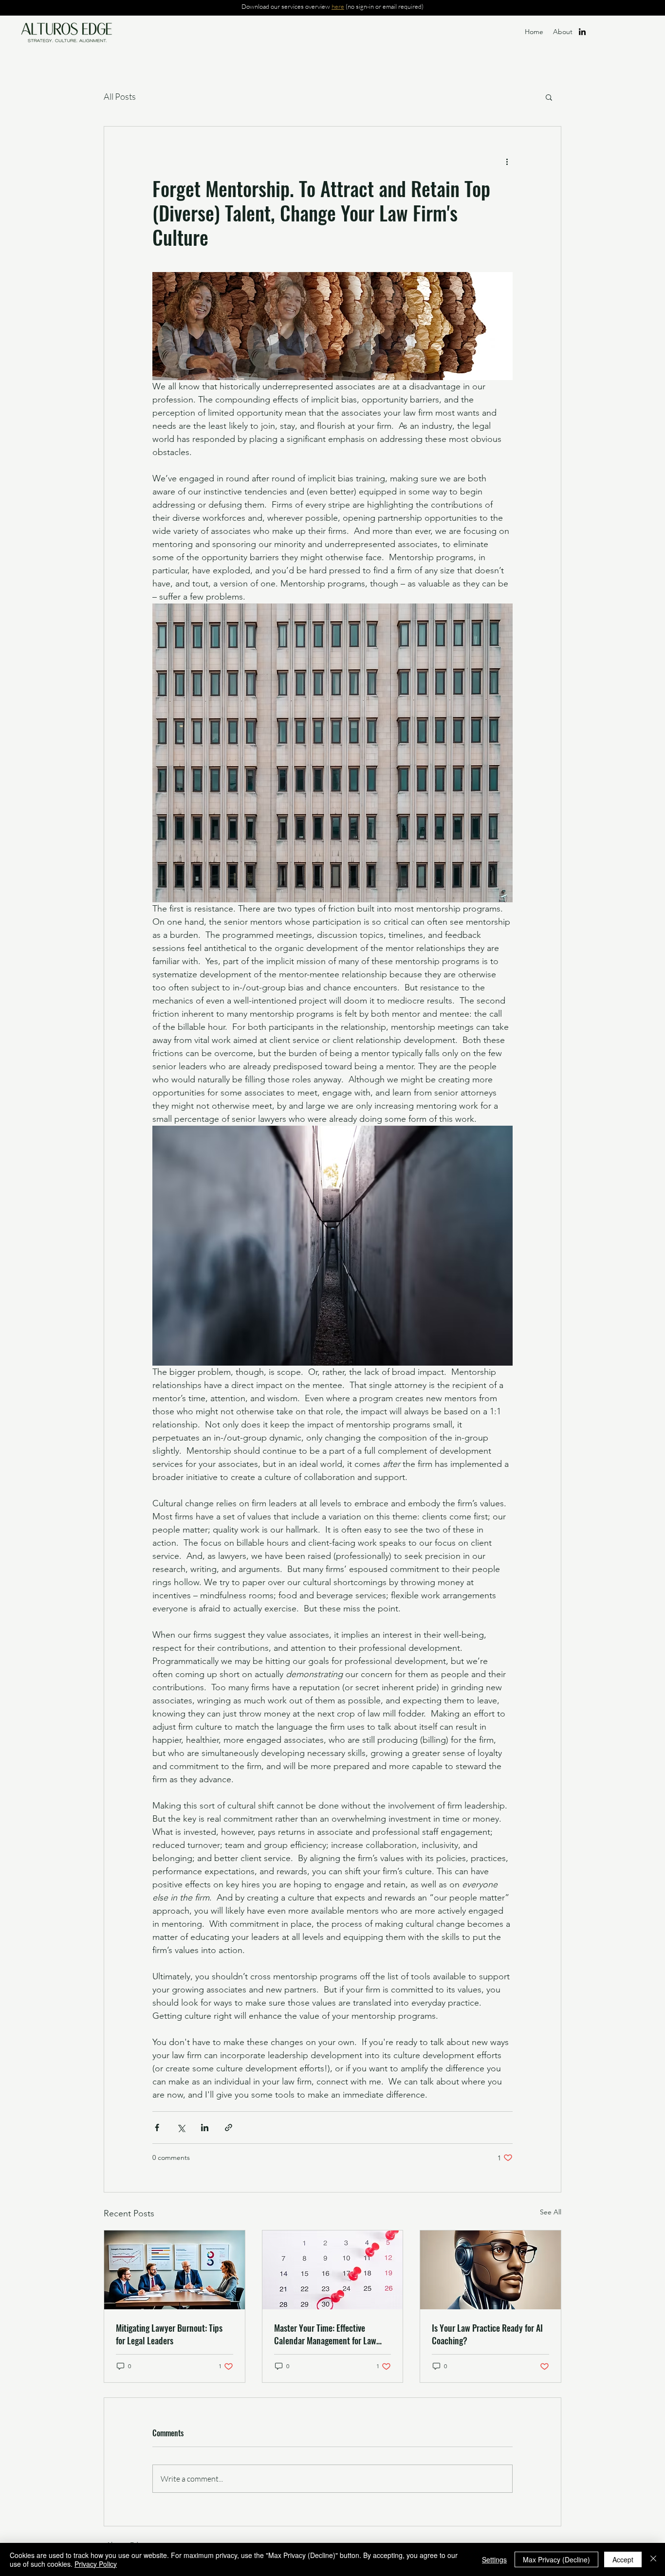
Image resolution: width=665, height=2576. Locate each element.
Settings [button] (494, 2559)
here (338, 6)
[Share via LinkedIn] (205, 2128)
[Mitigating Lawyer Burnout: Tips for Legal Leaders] (175, 2270)
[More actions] (507, 162)
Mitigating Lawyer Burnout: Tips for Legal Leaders (169, 2334)
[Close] (653, 2559)
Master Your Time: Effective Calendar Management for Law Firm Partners (325, 2334)
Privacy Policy (96, 2564)
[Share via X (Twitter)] (181, 2128)
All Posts (120, 96)
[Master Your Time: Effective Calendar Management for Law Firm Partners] (333, 2270)
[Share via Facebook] (157, 2128)
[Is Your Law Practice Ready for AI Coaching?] (490, 2270)
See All (551, 2212)
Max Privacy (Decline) (556, 2559)
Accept (623, 2559)
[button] (549, 97)
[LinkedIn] (582, 32)
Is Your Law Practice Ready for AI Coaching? (487, 2334)
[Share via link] (229, 2128)
